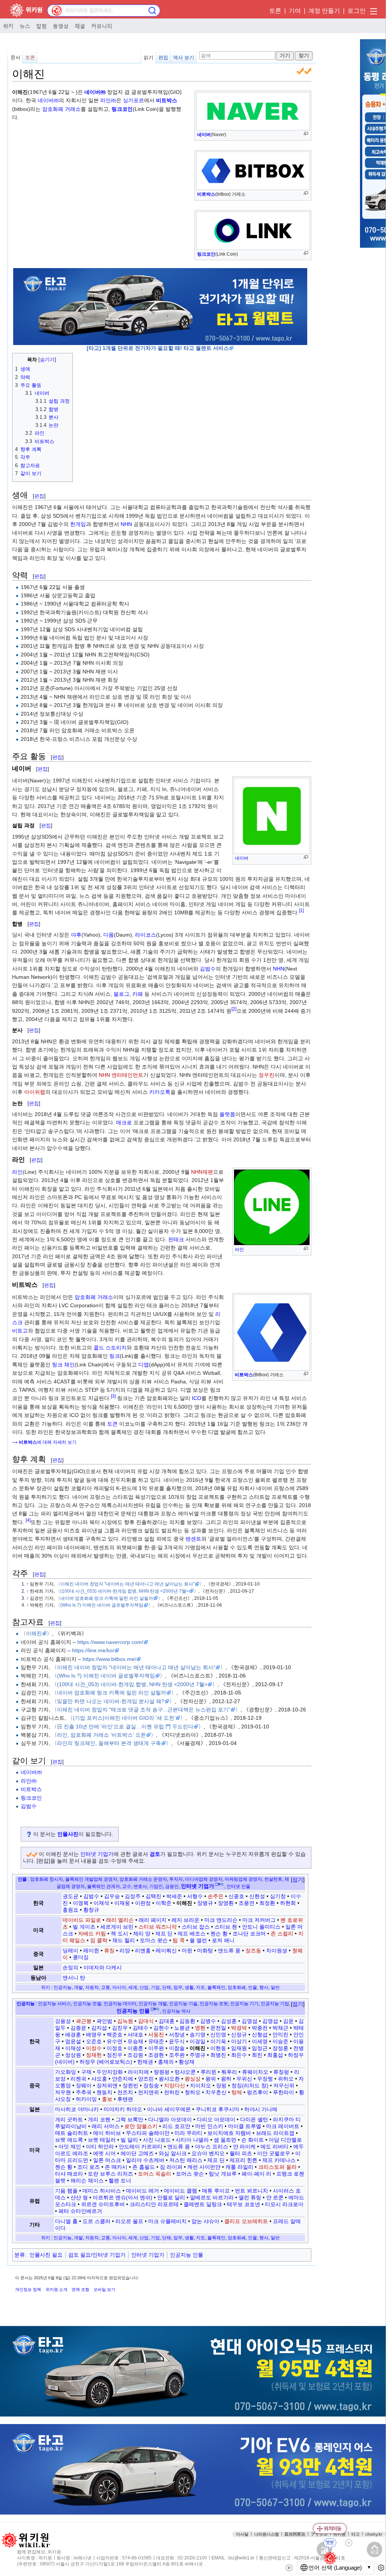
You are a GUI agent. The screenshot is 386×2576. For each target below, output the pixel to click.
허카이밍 (86, 2099)
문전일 (218, 2028)
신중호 (236, 1896)
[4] (28, 1520)
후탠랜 (125, 2099)
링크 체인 (63, 1365)
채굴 (80, 26)
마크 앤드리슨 (221, 1920)
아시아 (119, 1987)
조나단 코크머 (249, 1934)
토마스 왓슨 (154, 1940)
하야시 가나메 (261, 2109)
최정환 (267, 1903)
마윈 (187, 1950)
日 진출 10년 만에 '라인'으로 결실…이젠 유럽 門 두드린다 (125, 1727)
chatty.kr (374, 2534)
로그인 (357, 11)
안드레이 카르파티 (141, 2147)
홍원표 (70, 1910)
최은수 (239, 2055)
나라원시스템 (267, 2534)
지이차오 (201, 2085)
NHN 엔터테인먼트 (121, 1075)
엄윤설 (73, 2041)
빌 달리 (129, 2140)
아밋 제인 (70, 2147)
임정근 (260, 2048)
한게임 (78, 524)
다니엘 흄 (66, 2221)
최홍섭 (275, 2055)
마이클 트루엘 (245, 2126)
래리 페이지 (153, 1920)
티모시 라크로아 (284, 2204)
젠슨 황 (219, 1934)
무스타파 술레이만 (148, 2133)
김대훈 (167, 2021)
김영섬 (250, 2021)
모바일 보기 (104, 2289)
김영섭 (270, 2021)
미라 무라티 (188, 2133)
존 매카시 (116, 2167)
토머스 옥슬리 (155, 2174)
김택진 (153, 1896)
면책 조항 (80, 2289)
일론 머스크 (107, 2160)
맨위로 (375, 2549)
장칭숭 (151, 2085)
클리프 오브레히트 (246, 2221)
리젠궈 (78, 2079)
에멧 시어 (104, 2153)
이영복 (81, 1903)
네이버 (204, 135)
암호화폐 (85, 1297)
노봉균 (182, 2028)
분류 (20, 2255)
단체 (167, 1987)
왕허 (226, 2079)
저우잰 (63, 2092)
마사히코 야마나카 (77, 2109)
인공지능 (63, 1987)
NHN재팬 (202, 1172)
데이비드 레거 (142, 2191)
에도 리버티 (274, 2147)
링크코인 (206, 254)
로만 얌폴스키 (141, 2126)
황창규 (91, 1910)
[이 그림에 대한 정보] (300, 337)
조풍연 (247, 1903)
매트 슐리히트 (72, 2133)
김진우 (120, 2028)
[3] (113, 1396)
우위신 (244, 2079)
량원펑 (162, 2072)
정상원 (73, 2055)
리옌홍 (143, 1950)
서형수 (195, 1896)
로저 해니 (223, 1940)
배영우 (94, 2035)
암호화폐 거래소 (61, 109)
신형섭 (260, 2035)
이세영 (260, 2041)
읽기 (149, 57)
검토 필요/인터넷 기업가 (97, 2255)
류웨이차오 (255, 2072)
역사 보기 (184, 57)
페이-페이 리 (257, 2174)
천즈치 (125, 2092)
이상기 (239, 2041)
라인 (239, 1250)
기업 (155, 1987)
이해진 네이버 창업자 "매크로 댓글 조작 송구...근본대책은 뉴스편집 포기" (144, 1710)
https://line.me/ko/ (93, 1650)
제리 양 (142, 1934)
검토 (155, 1854)
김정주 (133, 1896)
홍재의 (166, 2062)
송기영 (198, 2035)
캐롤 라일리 (239, 2167)
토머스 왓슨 (190, 2174)
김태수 (141, 2028)
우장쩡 (265, 2079)
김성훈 (229, 2021)
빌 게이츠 (84, 1927)
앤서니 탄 (74, 1978)
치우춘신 (216, 2092)
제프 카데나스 (279, 2160)
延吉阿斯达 (295, 2534)
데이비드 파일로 (82, 1920)
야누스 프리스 (211, 2147)
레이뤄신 (166, 1950)
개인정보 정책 (28, 2289)
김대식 (146, 2021)
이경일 (198, 2041)
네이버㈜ (95, 92)
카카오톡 (160, 1092)
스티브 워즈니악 (158, 1927)
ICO (197, 1398)
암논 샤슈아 (205, 2221)
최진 (257, 2055)
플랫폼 (227, 1114)
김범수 (208, 969)
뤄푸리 (229, 2072)
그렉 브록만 (129, 2119)
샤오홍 (99, 2079)
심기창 (278, 1896)
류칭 (109, 1950)
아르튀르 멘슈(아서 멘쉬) (123, 2197)
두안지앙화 (110, 2072)
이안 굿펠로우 (274, 2153)
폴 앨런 (198, 1940)
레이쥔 (91, 1950)
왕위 (211, 2079)
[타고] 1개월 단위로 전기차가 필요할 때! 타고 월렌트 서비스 (158, 348)
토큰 (112, 1424)
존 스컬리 (282, 1934)
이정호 (115, 2048)
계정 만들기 (324, 11)
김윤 (288, 2021)
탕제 (237, 2092)
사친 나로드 (157, 2140)
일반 (275, 1987)
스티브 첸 (226, 1927)
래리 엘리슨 (120, 1920)
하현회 (288, 1903)
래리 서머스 (106, 2126)
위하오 (286, 2079)
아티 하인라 (100, 2147)
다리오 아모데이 (216, 2119)
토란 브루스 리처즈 (110, 2174)
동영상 (61, 26)
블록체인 (216, 1987)
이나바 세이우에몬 (169, 2109)
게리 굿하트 (69, 2119)
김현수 (161, 2028)
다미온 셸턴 (254, 2119)
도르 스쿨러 (96, 2221)
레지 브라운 (185, 1920)
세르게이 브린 (117, 1927)
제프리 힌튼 (244, 2160)
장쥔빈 (130, 2085)
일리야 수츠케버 (145, 2160)
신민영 (218, 2035)
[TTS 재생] (289, 2568)
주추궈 (84, 2092)
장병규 (205, 1903)
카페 (138, 994)
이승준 (280, 2041)
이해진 (34, 1633)
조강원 (135, 2055)
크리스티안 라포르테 (154, 2204)
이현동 (218, 2048)
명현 (200, 2028)
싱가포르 (133, 100)
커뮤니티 (102, 26)
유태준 (156, 2041)
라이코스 (146, 935)
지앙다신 (175, 2085)
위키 (8, 26)
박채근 (280, 2028)
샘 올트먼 (225, 2140)
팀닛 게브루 (223, 2174)
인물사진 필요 (46, 2255)
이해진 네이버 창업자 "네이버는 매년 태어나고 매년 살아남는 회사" (127, 1584)
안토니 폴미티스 (261, 1927)
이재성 (73, 2048)
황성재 (187, 2062)
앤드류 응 (229, 1950)
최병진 (218, 2055)
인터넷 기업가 (97, 1854)
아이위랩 (35, 1092)
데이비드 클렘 (181, 2191)
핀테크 (176, 1239)
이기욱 (218, 2041)
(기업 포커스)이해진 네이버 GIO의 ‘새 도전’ (124, 1718)
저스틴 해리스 (186, 2160)
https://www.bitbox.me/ (109, 1659)
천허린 (172, 2092)
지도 (201, 1987)
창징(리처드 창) (250, 2085)
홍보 (107, 2099)
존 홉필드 (144, 2167)
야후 (76, 935)
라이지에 (138, 2072)
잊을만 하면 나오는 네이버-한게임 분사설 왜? (111, 1701)
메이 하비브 (107, 2133)
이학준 (164, 1903)
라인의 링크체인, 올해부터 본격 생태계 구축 (109, 1743)
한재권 (145, 2062)
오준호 (94, 2041)
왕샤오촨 (169, 2079)
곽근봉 (84, 2021)
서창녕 (177, 2035)
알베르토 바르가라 (212, 2197)
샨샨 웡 (79, 2197)
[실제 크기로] (306, 134)
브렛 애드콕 (69, 2140)
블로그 (121, 994)
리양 (125, 1950)
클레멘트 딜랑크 (203, 2204)
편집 (163, 57)
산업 (144, 1987)
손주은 (216, 1896)
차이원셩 (277, 1950)
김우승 (112, 1896)
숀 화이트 (253, 2140)
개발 (78, 1987)
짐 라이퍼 (171, 2167)
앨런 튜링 (250, 2197)
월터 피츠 (241, 2153)
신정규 (239, 2035)
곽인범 (104, 2021)
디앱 (144, 1365)
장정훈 (280, 2048)
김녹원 (125, 2021)
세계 (133, 1987)
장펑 (221, 2085)
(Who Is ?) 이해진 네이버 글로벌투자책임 (102, 1605)
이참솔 (177, 2048)
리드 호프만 (176, 2126)
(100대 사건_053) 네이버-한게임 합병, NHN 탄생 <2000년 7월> (125, 1591)
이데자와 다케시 (103, 1967)
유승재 (135, 2041)
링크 (115, 1356)
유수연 (115, 2041)
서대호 (135, 2035)
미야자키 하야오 (123, 2109)
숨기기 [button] (47, 360)
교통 (106, 1987)
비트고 (20, 1331)
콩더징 (81, 1957)
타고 (355, 2534)
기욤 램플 (66, 2191)
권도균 (70, 1896)
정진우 (115, 2055)
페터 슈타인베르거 (80, 2211)
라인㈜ (108, 100)
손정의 (70, 1967)
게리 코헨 (99, 2119)
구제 (86, 2072)
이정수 (94, 2048)
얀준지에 (123, 2079)
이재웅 (122, 1903)
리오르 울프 (129, 2221)
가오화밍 (66, 2072)
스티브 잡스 (196, 1927)
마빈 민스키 (209, 2126)
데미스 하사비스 (102, 2191)
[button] (298, 1880)
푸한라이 (283, 2092)
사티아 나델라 (192, 2140)
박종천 (260, 2028)
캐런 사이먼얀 (204, 2167)
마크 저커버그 (259, 1920)
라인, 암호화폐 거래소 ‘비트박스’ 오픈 (101, 1735)
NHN (126, 524)
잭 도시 (119, 1934)
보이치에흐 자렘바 (229, 2133)
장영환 (226, 1903)
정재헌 (94, 2055)
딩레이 (70, 1950)
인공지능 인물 (187, 2255)
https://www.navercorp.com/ (110, 1642)
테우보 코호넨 (244, 2204)
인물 (22, 1879)
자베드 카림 (92, 1934)
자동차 (92, 1987)
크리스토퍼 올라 (277, 2167)
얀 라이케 (244, 2147)
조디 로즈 (89, 2167)
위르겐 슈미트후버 (103, 2204)
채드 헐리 (124, 1940)
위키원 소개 (57, 2289)
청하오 (193, 2092)
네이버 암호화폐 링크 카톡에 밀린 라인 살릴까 (107, 1598)
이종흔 (135, 2048)
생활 (189, 1987)
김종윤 (78, 2028)
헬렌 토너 (120, 2180)
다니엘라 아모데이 (170, 2119)
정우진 (267, 1075)
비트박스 (206, 194)
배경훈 (73, 2035)
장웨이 (84, 2085)
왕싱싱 (193, 2079)
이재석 (101, 1903)
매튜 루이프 (216, 2191)
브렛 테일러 (102, 2140)
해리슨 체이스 (87, 2180)
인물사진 (68, 1834)
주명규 (198, 2055)
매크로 (124, 1122)
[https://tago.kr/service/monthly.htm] (160, 306)
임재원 (239, 2048)
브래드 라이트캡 (275, 2133)
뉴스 (25, 26)
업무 (178, 1987)
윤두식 (177, 2041)
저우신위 (284, 2085)
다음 (109, 935)
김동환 (187, 2021)
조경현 (156, 2055)
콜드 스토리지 (110, 1348)
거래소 (105, 1297)
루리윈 (208, 2072)
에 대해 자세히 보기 (48, 1442)
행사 (264, 1987)
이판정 (143, 1903)
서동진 (156, 2035)
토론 (275, 11)
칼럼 (41, 26)
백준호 (115, 2035)
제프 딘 (164, 1934)
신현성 (257, 1896)
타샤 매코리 (69, 2174)
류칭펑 (281, 2072)
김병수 (208, 2021)
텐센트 (193, 1539)
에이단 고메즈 (137, 2153)
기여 (295, 11)
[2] (234, 1009)
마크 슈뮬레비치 (167, 2221)
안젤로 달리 (171, 2197)
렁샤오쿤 (185, 2072)
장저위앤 (107, 2085)
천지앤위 (149, 2092)
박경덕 (239, 2028)
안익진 (280, 2035)
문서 (15, 57)
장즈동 (253, 1950)
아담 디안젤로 (285, 2140)
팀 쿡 (179, 1940)
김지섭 (99, 2028)
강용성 (63, 2021)
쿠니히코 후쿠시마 (218, 2109)
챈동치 (104, 2092)
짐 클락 (99, 1940)
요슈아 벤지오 (208, 2153)
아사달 (242, 2534)
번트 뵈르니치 (251, 2191)
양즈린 (146, 2079)
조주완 (177, 2055)
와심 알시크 (173, 2153)
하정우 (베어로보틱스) (106, 2062)
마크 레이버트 (283, 2126)
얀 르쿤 (275, 2197)
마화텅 (205, 1950)
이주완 (156, 2048)
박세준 (174, 1896)
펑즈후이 (257, 2092)
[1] (301, 911)
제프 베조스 (191, 1934)
